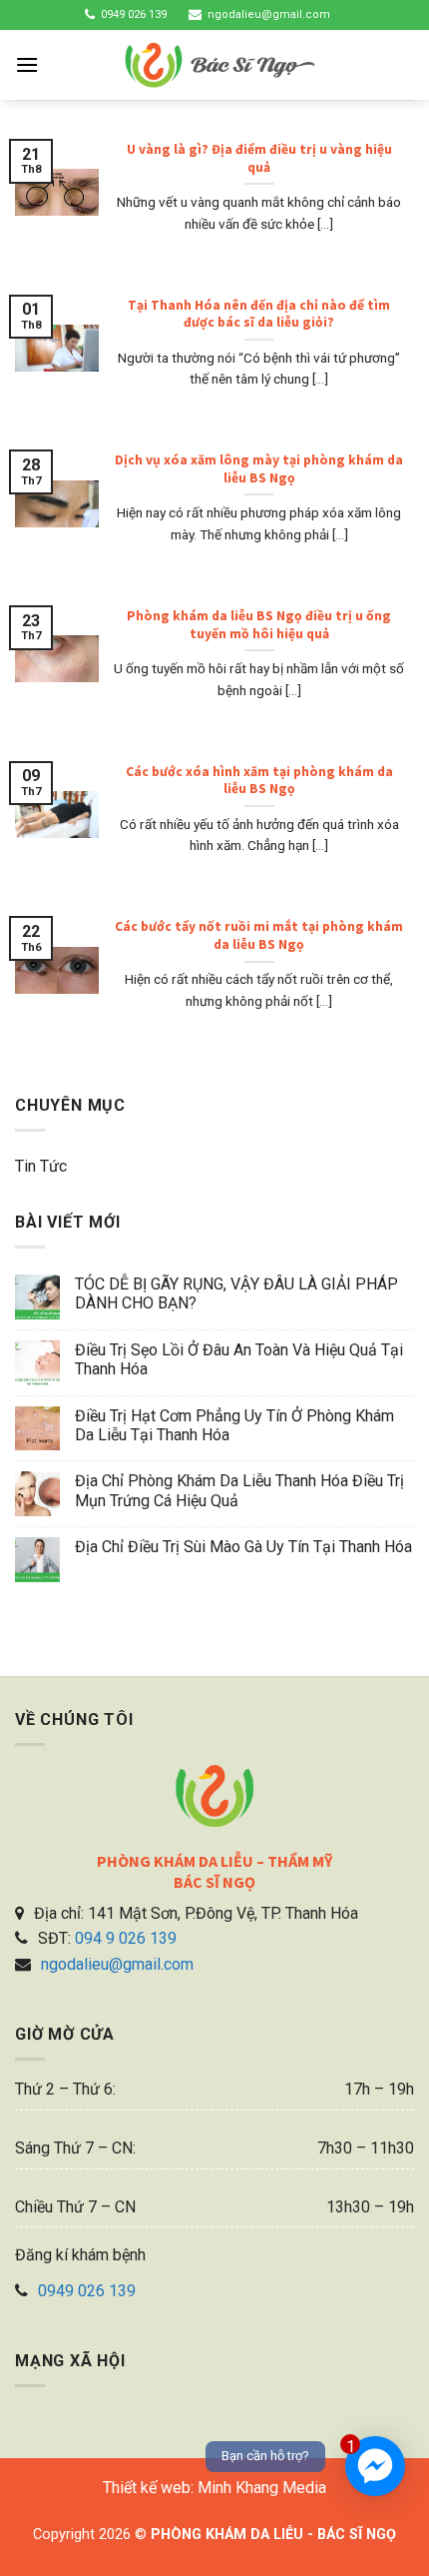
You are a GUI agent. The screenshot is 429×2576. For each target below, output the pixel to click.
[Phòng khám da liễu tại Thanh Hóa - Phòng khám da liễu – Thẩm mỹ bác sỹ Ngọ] (220, 65)
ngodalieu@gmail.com (269, 14)
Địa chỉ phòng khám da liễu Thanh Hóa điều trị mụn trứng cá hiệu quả (239, 1490)
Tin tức (41, 1166)
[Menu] (27, 64)
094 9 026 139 (126, 1938)
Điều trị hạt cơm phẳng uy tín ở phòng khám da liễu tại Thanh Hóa (234, 1425)
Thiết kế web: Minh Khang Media (214, 2488)
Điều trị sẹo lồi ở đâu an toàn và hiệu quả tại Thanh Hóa (239, 1359)
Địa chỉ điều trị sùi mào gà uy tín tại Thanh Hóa (243, 1547)
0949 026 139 (134, 14)
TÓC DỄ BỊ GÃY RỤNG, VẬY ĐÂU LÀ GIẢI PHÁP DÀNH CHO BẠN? (236, 1293)
